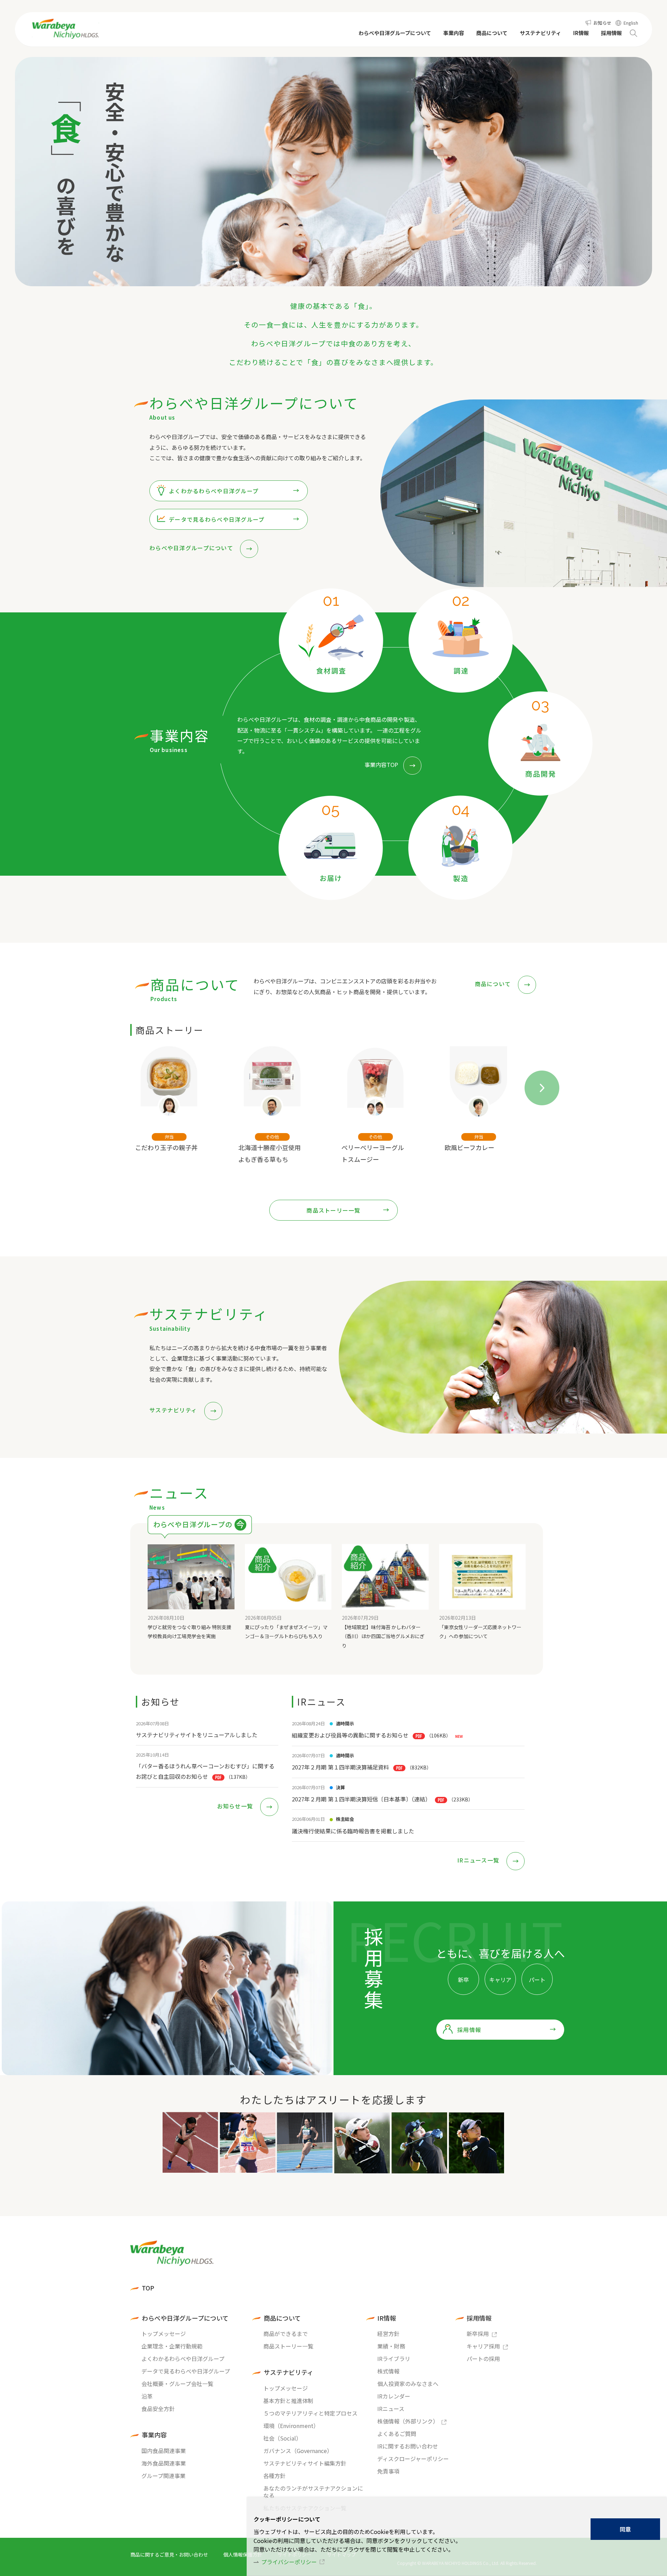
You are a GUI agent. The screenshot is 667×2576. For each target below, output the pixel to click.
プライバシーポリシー (289, 2562)
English (631, 23)
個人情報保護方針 (243, 2554)
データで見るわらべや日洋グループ (217, 519)
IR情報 (387, 2318)
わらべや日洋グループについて (192, 548)
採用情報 (469, 2030)
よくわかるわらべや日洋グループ (214, 491)
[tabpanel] (179, 1113)
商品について (494, 984)
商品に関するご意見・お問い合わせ (169, 2554)
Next (533, 1079)
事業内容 (154, 2435)
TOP (148, 2288)
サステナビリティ (174, 1410)
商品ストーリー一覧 (333, 1210)
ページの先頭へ (558, 2235)
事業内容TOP (381, 765)
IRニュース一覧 (479, 1860)
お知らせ (602, 23)
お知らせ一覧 (236, 1806)
